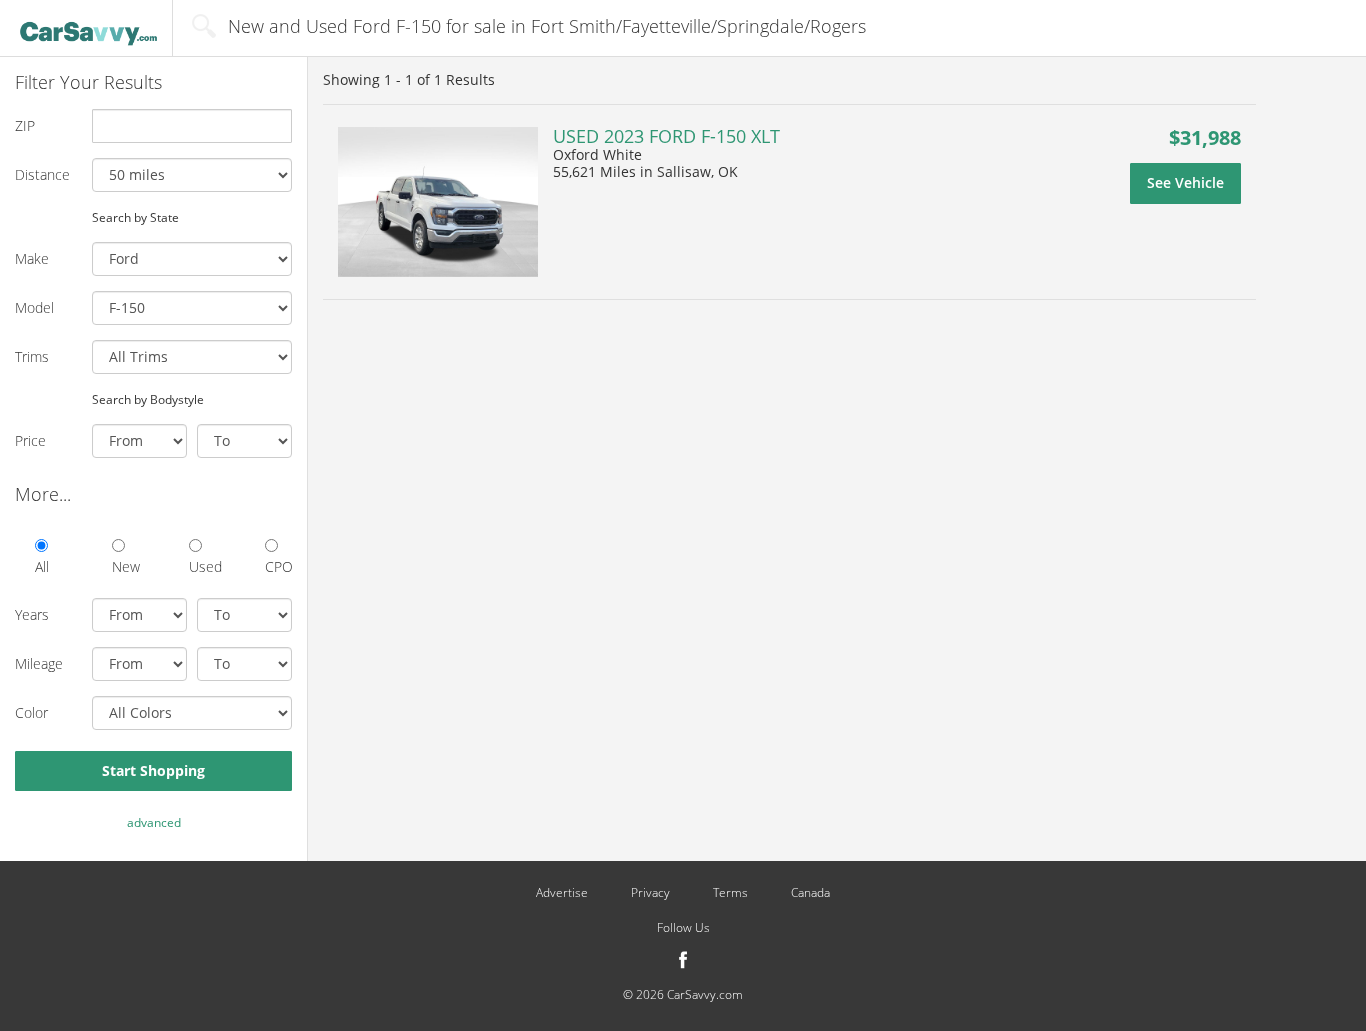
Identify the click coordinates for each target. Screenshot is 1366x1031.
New (125, 566)
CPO (278, 566)
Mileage (39, 663)
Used (202, 566)
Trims (32, 356)
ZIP (25, 125)
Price (30, 440)
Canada (810, 893)
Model (34, 307)
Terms (730, 893)
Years (32, 614)
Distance (42, 174)
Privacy (650, 893)
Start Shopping (153, 770)
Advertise (562, 893)
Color (31, 712)
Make (32, 258)
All (42, 566)
